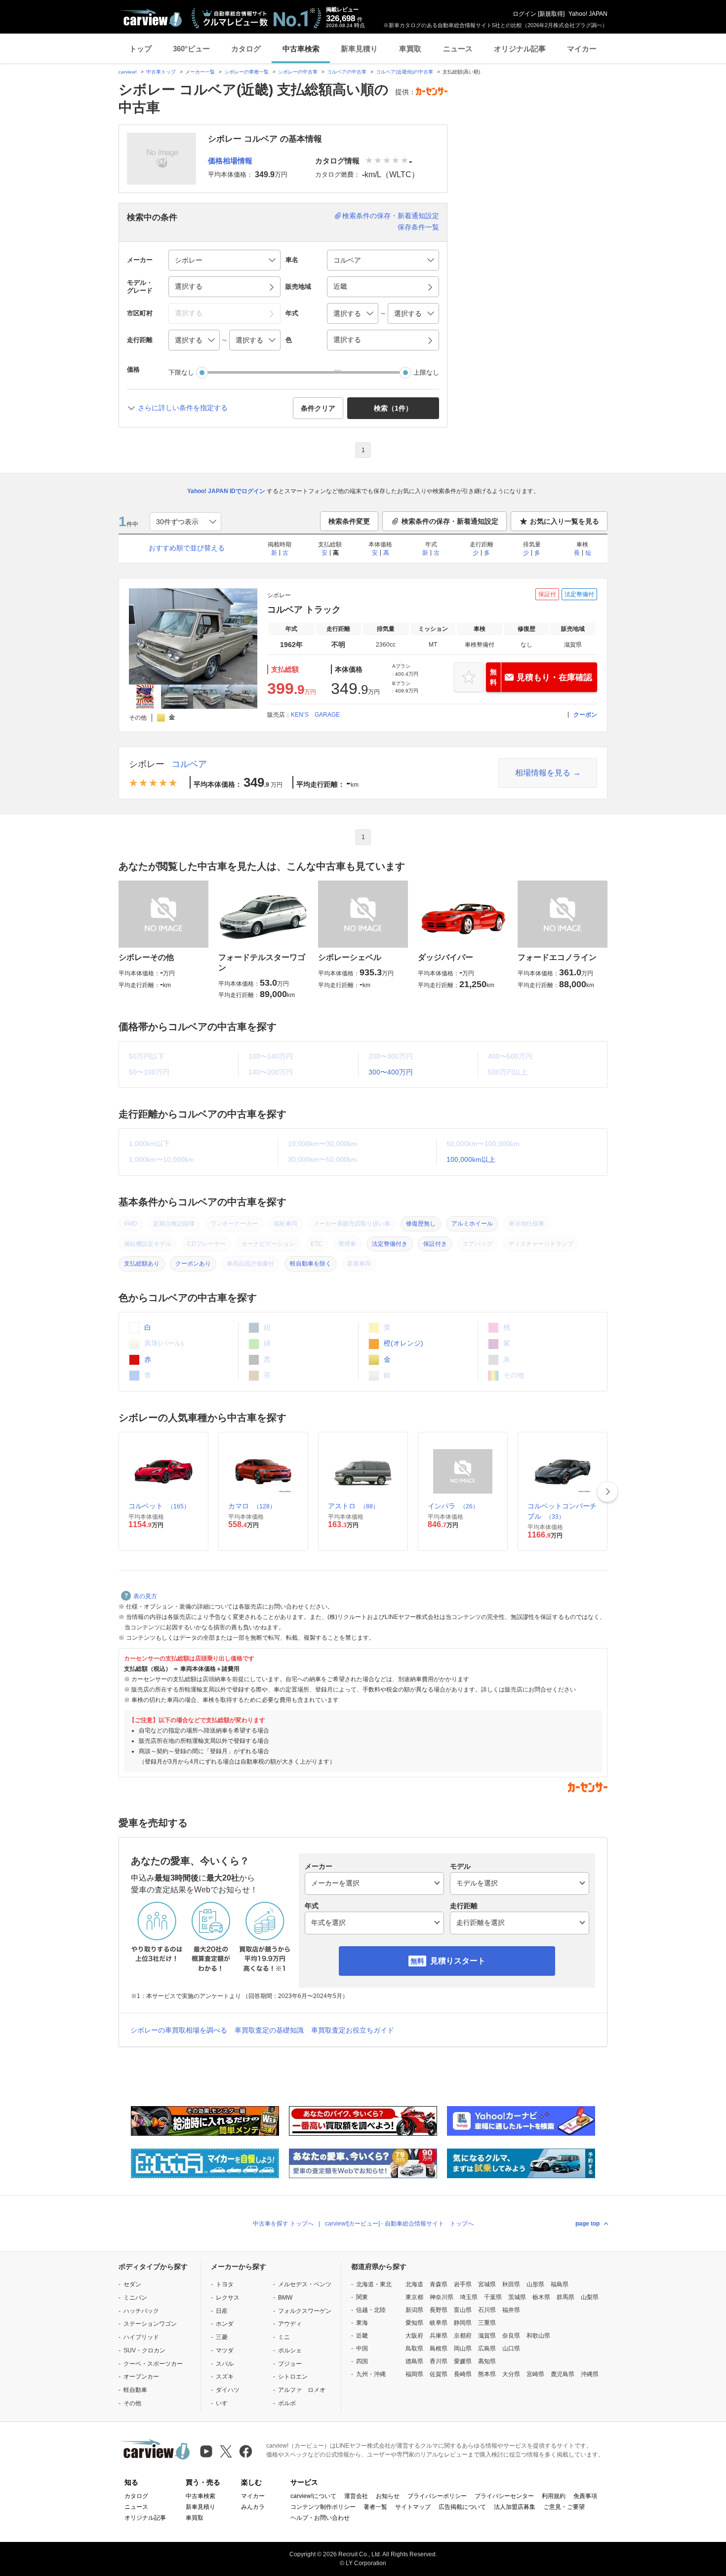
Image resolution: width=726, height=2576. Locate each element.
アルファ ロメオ (302, 2390)
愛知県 (414, 2323)
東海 (362, 2323)
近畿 (362, 2336)
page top (587, 2224)
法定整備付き (390, 1244)
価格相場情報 (230, 161)
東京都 (414, 2297)
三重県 (487, 2323)
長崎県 (463, 2374)
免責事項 (585, 2496)
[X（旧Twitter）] (226, 2451)
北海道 (414, 2284)
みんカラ (253, 2507)
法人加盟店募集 (515, 2507)
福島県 (560, 2284)
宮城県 (487, 2284)
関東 (362, 2297)
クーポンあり (193, 1264)
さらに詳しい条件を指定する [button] (183, 408)
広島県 (487, 2348)
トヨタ (225, 2284)
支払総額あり (142, 1264)
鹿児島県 (563, 2374)
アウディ (290, 2324)
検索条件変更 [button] (349, 521)
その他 (132, 2403)
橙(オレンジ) (403, 1343)
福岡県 (414, 2374)
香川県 (439, 2361)
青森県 (439, 2284)
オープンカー (141, 2377)
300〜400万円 (391, 1072)
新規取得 (551, 14)
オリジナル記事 (520, 49)
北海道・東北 (374, 2284)
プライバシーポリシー (437, 2496)
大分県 (511, 2374)
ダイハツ (228, 2390)
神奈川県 (442, 2297)
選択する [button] (189, 286)
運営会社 (356, 2496)
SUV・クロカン (144, 2350)
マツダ (225, 2350)
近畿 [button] (340, 286)
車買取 (410, 49)
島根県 (439, 2348)
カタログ (246, 49)
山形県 (535, 2284)
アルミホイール (472, 1224)
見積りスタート (458, 1961)
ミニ (284, 2337)
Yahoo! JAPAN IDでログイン (226, 491)
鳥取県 (414, 2348)
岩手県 (463, 2284)
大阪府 (414, 2336)
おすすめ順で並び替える (187, 548)
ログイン (524, 14)
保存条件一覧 (418, 227)
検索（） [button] (393, 408)
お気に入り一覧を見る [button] (565, 521)
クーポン (585, 715)
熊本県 (487, 2374)
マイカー (582, 49)
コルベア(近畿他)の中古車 (404, 72)
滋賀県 (487, 2336)
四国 (362, 2361)
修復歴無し (421, 1224)
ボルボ (287, 2403)
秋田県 (511, 2284)
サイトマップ (413, 2507)
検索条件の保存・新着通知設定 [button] (450, 521)
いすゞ (225, 2403)
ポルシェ (290, 2350)
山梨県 (590, 2297)
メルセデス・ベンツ (305, 2284)
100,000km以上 (471, 1159)
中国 (362, 2348)
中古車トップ (161, 72)
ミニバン (135, 2298)
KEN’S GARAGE (315, 715)
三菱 (222, 2337)
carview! (128, 72)
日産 (222, 2311)
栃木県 (541, 2297)
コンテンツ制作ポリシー (323, 2507)
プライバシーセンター (504, 2496)
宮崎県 (535, 2374)
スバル (225, 2364)
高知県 (487, 2361)
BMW (285, 2298)
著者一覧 (375, 2507)
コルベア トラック (304, 610)
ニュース (458, 49)
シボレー (147, 764)
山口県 (511, 2348)
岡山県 (463, 2348)
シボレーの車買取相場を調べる (179, 2030)
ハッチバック (141, 2311)
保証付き (435, 1244)
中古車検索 (301, 49)
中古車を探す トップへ (283, 2224)
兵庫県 (439, 2336)
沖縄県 (590, 2374)
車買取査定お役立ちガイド (353, 2030)
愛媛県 (463, 2361)
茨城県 (517, 2297)
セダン (132, 2284)
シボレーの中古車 (298, 72)
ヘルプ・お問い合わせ (320, 2518)
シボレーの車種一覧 (246, 72)
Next (607, 1492)
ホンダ (225, 2324)
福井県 (511, 2310)
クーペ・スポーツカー (153, 2364)
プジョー (290, 2364)
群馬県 (565, 2297)
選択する (347, 340)
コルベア (189, 764)
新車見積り (359, 49)
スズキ (225, 2377)
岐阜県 (439, 2323)
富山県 (463, 2310)
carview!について (313, 2496)
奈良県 (511, 2336)
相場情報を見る (543, 773)
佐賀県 (439, 2374)
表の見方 (145, 1596)
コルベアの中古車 (347, 72)
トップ (141, 49)
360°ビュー (191, 49)
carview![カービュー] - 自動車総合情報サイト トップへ (399, 2224)
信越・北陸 (371, 2310)
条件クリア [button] (318, 408)
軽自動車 (135, 2390)
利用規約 (554, 2496)
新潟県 (414, 2310)
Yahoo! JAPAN (588, 14)
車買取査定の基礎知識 (269, 2030)
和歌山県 (538, 2336)
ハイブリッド (141, 2337)
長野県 (439, 2310)
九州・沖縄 (371, 2374)
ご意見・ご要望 (564, 2507)
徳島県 (414, 2361)
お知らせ (388, 2496)
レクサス (228, 2298)
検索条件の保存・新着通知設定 (391, 216)
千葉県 (493, 2297)
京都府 (463, 2336)
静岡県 (463, 2323)
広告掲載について (462, 2507)
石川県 (487, 2310)
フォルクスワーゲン (305, 2311)
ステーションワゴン (150, 2324)
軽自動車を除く (311, 1264)
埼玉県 (469, 2297)
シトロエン (293, 2377)
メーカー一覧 (200, 72)
